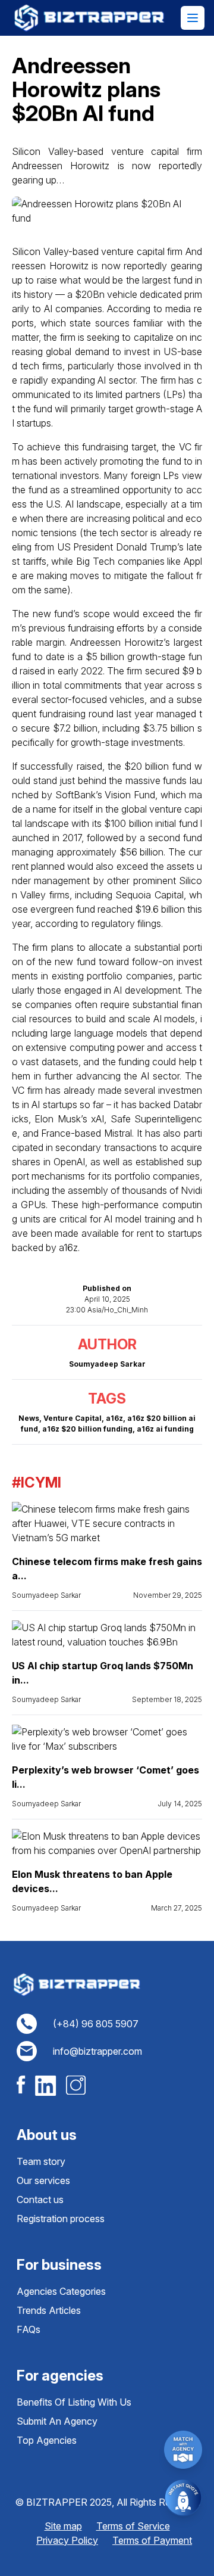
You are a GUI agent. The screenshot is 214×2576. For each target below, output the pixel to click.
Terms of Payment (152, 2540)
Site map (63, 2526)
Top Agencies (47, 2440)
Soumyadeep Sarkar (46, 1595)
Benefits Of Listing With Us (74, 2402)
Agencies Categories (61, 2291)
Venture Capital (73, 1418)
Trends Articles (49, 2310)
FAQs (29, 2329)
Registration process (61, 2219)
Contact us (40, 2199)
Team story (41, 2161)
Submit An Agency (57, 2421)
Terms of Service (133, 2526)
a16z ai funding (165, 1429)
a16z (114, 1418)
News (29, 1418)
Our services (43, 2180)
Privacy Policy (67, 2540)
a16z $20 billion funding (87, 1429)
